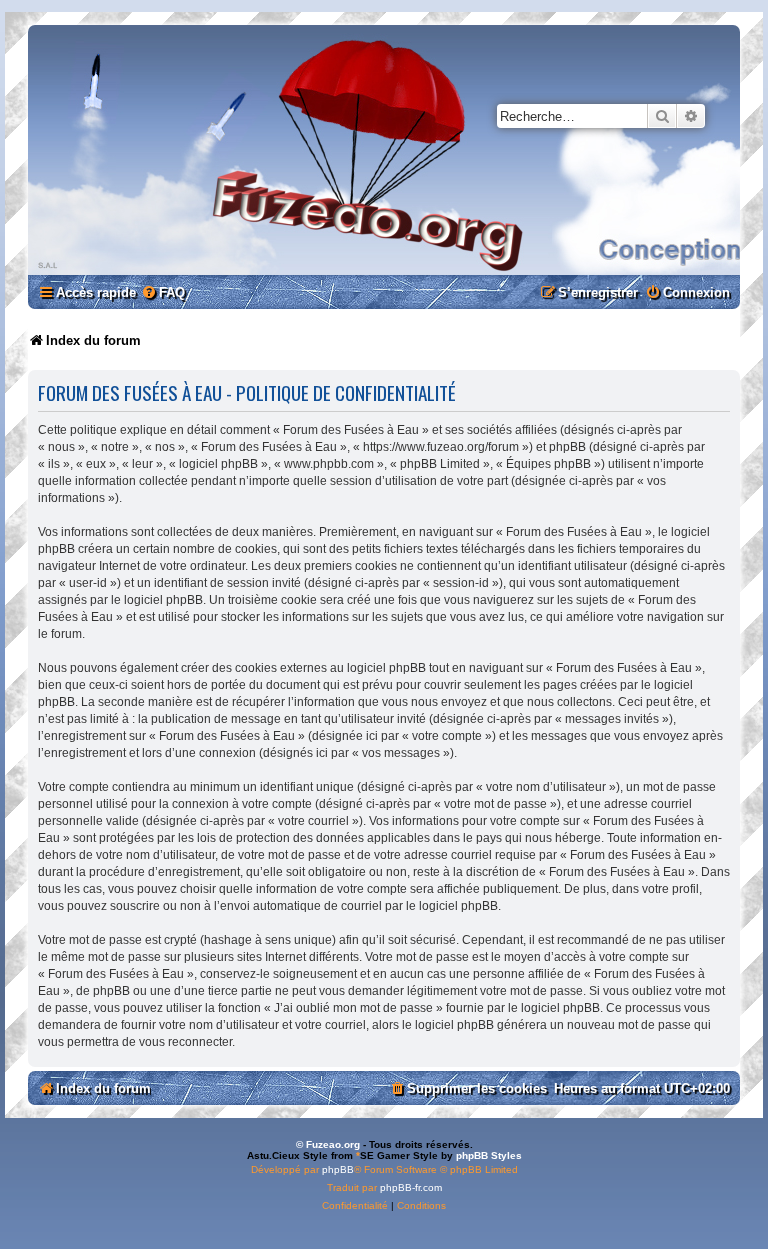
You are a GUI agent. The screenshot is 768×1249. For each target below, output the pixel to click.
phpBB (338, 1169)
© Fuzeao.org (328, 1144)
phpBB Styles (489, 1155)
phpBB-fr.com (411, 1187)
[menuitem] (163, 292)
